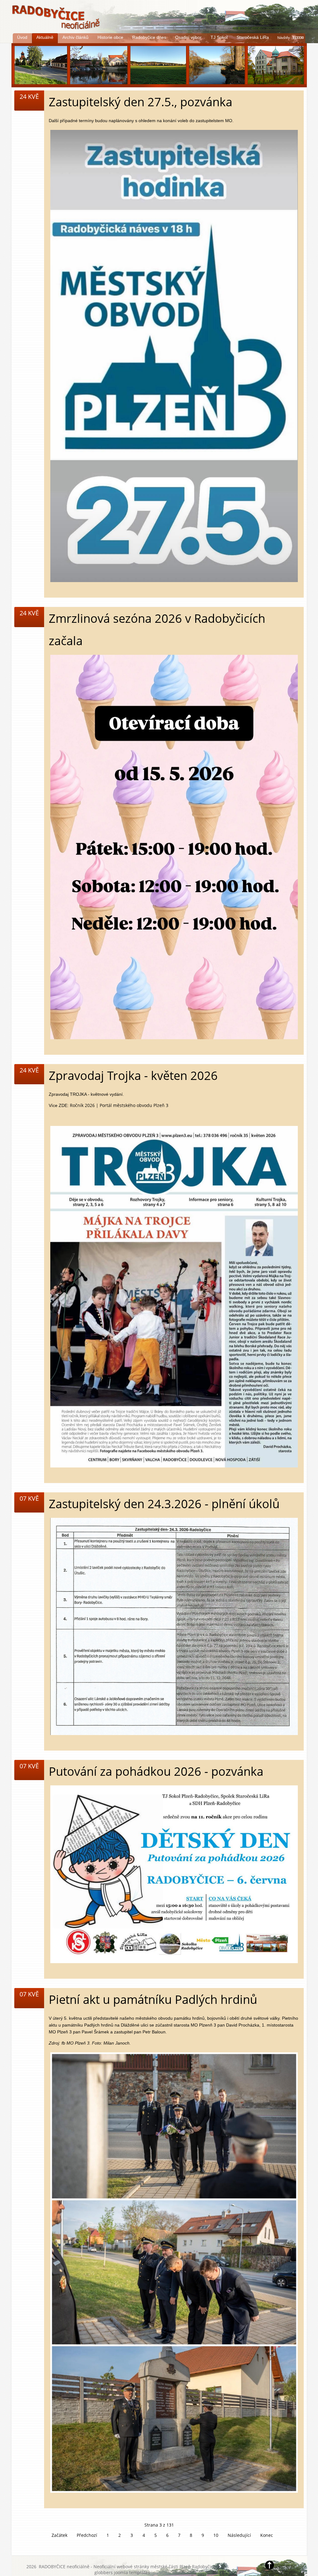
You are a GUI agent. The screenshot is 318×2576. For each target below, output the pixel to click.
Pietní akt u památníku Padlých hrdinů (153, 1999)
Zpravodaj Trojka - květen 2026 (133, 1075)
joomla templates (132, 2572)
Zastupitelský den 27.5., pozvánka (141, 102)
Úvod (22, 37)
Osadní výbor (188, 37)
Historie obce (110, 37)
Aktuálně (45, 37)
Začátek (59, 2535)
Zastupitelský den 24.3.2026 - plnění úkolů (164, 1504)
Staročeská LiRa (253, 37)
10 (216, 2535)
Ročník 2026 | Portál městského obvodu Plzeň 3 (119, 1105)
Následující (239, 2535)
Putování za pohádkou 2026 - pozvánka (156, 1771)
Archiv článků (75, 37)
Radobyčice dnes (149, 37)
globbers (104, 2572)
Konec (267, 2535)
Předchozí (87, 2535)
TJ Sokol (219, 37)
